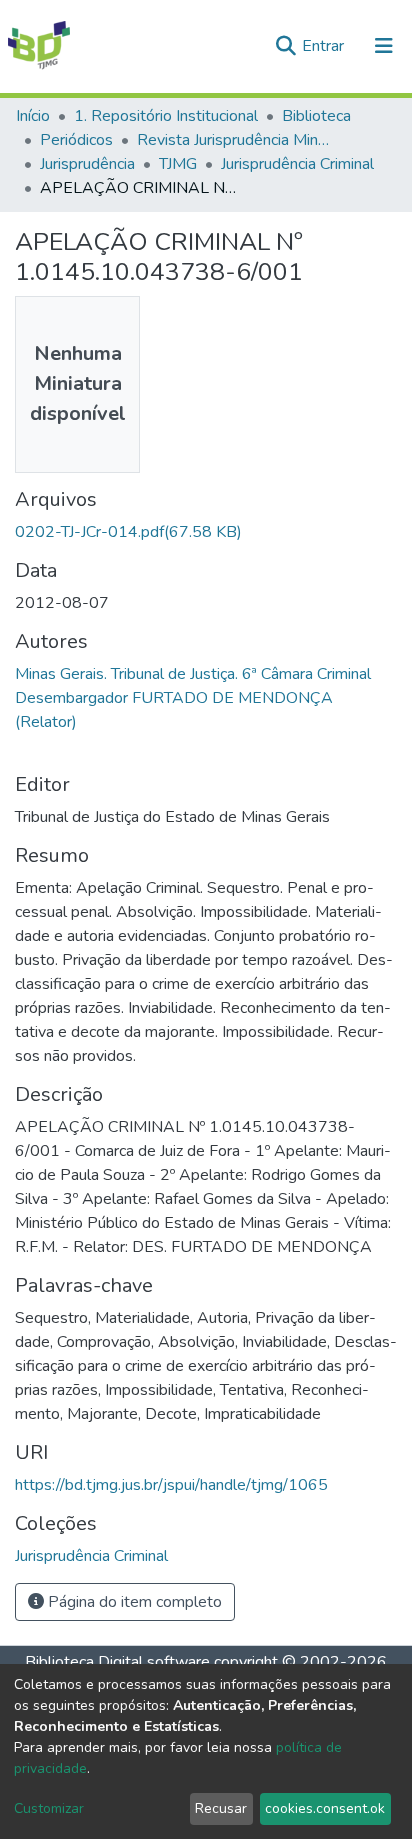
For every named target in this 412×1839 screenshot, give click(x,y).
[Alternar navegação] (384, 46)
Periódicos (76, 140)
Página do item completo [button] (133, 1602)
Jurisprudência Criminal (297, 164)
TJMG (178, 164)
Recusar (221, 1808)
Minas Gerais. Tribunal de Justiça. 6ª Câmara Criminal (193, 674)
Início (33, 116)
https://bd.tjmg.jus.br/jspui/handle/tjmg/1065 (171, 1485)
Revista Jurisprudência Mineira (237, 140)
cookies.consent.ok (325, 1808)
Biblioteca (316, 116)
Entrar (325, 46)
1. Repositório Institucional (166, 116)
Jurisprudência (87, 164)
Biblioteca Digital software (117, 1662)
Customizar (49, 1808)
